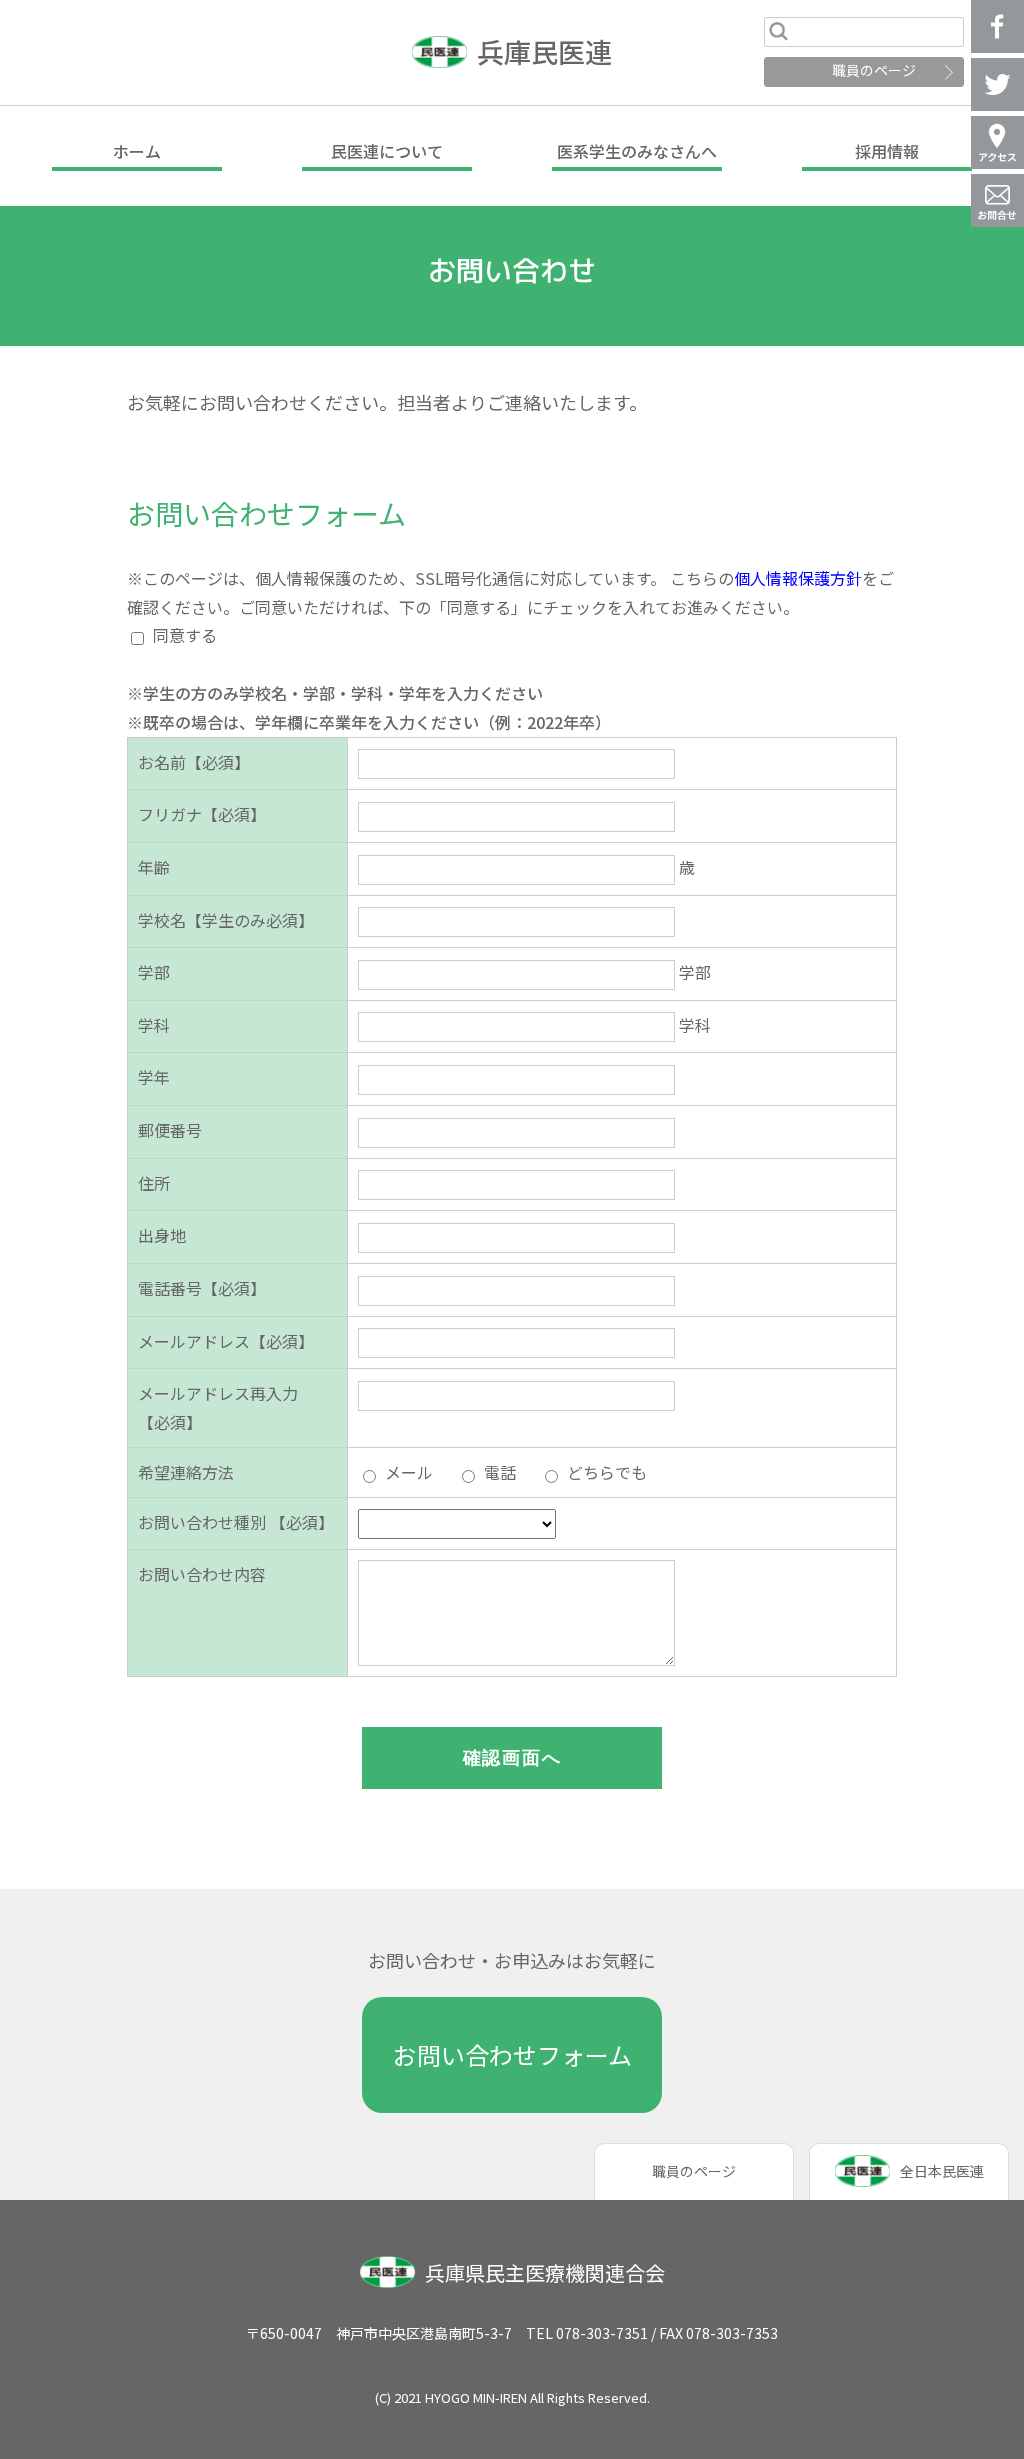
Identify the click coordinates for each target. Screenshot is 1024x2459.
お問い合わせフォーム (512, 2054)
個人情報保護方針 (798, 578)
